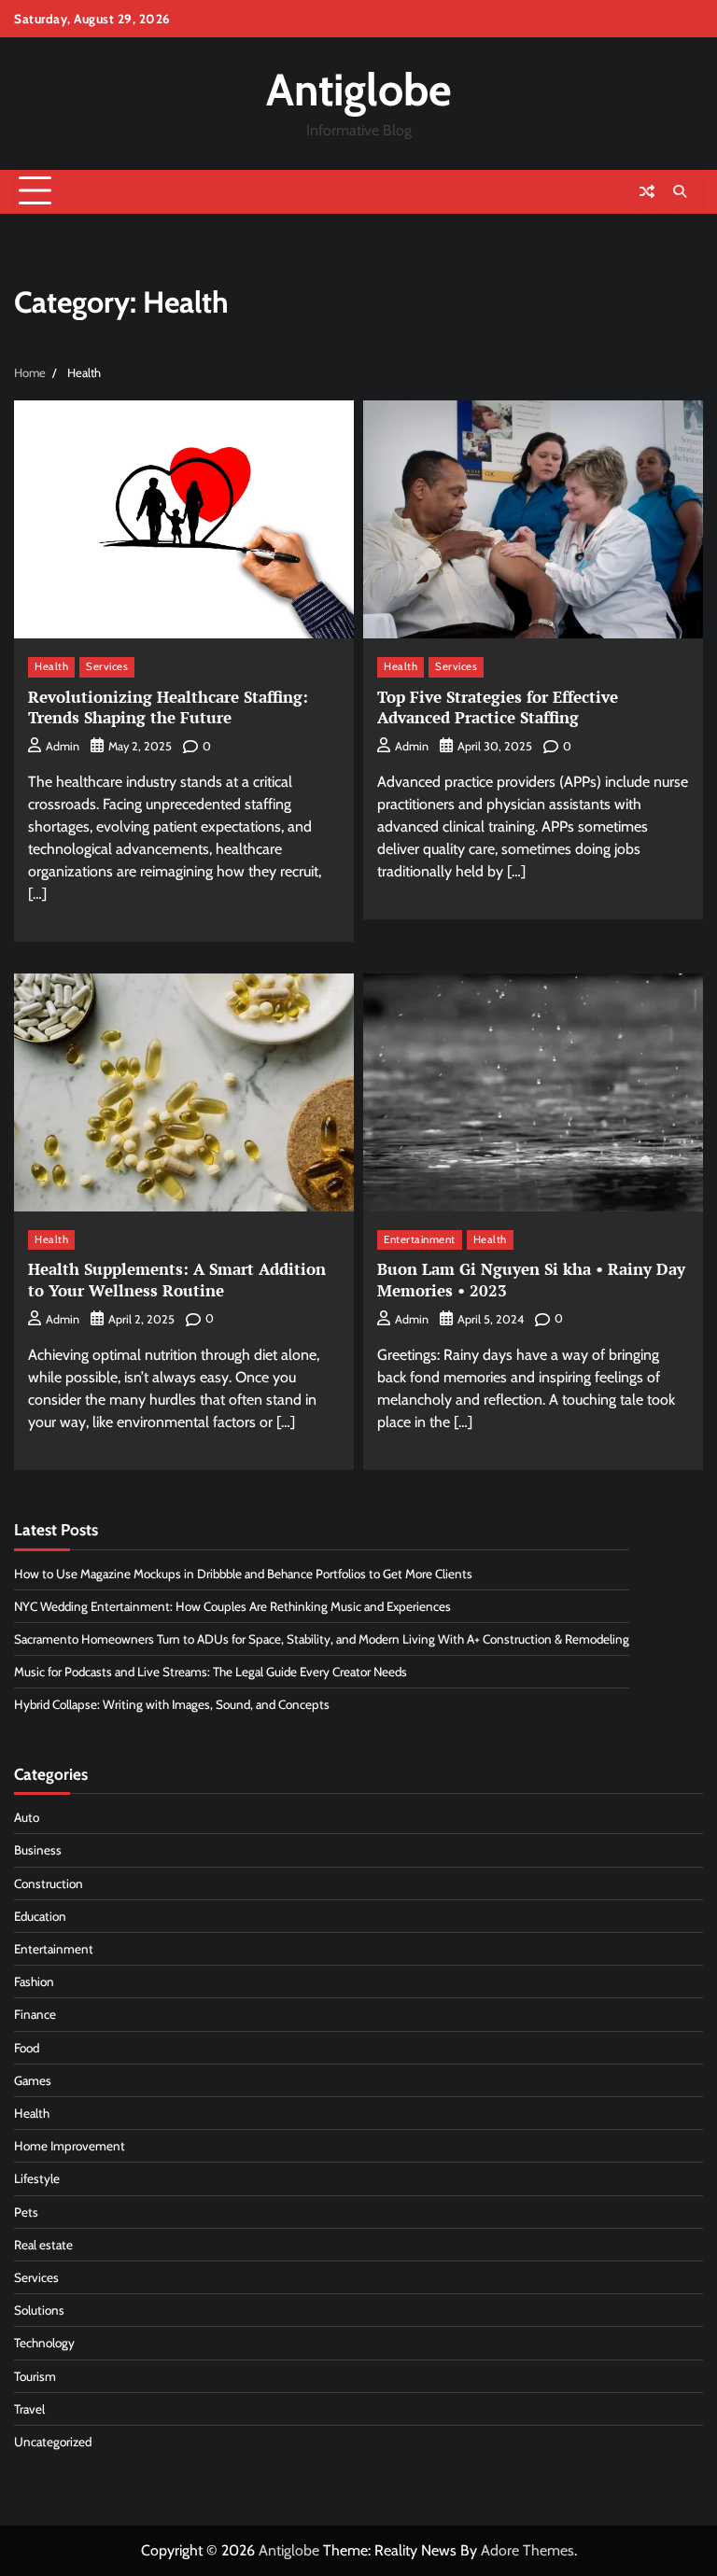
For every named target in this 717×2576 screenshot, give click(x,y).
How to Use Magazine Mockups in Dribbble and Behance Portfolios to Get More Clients (243, 1574)
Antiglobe (359, 90)
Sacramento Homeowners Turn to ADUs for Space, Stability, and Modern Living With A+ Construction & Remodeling (322, 1639)
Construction (49, 1883)
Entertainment (420, 1239)
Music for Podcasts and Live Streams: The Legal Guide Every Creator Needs (211, 1672)
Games (33, 2080)
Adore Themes (527, 2550)
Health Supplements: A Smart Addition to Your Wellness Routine (177, 1279)
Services (107, 666)
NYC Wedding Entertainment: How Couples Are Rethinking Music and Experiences (232, 1606)
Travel (29, 2409)
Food (27, 2048)
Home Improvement (70, 2146)
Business (38, 1850)
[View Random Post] (647, 191)
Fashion (34, 1981)
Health (51, 666)
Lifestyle (37, 2178)
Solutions (39, 2310)
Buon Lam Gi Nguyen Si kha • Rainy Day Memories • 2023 (531, 1279)
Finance (35, 2014)
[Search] (680, 191)
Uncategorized (53, 2442)
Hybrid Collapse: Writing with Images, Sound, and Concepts (172, 1704)
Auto (27, 1817)
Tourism (35, 2376)
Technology (44, 2343)
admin (63, 746)
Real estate (43, 2245)
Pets (26, 2212)
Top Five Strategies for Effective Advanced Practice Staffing (498, 707)
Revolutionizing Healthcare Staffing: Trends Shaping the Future (168, 707)
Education (40, 1916)
